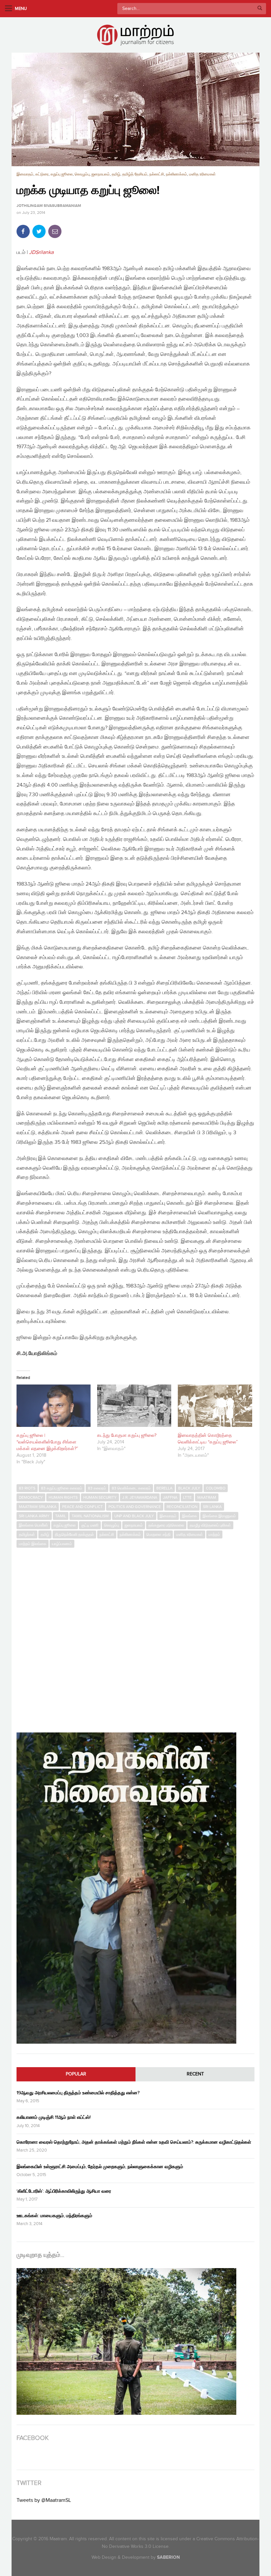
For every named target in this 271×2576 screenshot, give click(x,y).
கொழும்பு (82, 174)
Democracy (31, 1497)
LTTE (187, 1497)
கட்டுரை (42, 174)
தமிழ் (116, 174)
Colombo (216, 1488)
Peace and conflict (82, 1507)
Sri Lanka (212, 1507)
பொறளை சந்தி (158, 1534)
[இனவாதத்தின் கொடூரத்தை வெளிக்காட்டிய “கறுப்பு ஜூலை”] (215, 1406)
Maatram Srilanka (38, 1507)
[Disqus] (135, 1637)
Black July (189, 1488)
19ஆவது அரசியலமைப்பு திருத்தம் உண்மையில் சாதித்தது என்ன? (78, 2093)
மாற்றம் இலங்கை (33, 1544)
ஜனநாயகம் (101, 174)
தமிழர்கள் (27, 1534)
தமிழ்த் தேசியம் (135, 174)
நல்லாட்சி (157, 174)
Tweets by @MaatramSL (44, 2500)
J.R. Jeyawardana (140, 1497)
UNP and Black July (134, 1516)
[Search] (260, 9)
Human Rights (63, 1497)
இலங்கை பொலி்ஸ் (33, 1525)
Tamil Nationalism (90, 1516)
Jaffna (170, 1497)
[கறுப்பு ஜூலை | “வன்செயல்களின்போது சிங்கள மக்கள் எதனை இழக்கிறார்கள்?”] (54, 1406)
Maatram (207, 1497)
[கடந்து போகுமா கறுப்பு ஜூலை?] (134, 1406)
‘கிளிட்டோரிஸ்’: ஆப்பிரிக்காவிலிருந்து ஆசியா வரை (64, 2191)
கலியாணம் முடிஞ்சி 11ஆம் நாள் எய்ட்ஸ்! (54, 2117)
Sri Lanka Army (34, 1516)
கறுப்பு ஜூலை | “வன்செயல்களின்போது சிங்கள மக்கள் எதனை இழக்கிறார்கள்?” (47, 1442)
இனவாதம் (25, 174)
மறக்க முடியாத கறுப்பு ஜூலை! (88, 191)
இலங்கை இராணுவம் (219, 1516)
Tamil (61, 1516)
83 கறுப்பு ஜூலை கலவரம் (62, 1488)
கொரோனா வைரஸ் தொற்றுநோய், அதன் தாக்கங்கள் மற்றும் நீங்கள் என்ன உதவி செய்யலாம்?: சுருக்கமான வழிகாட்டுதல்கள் (134, 2142)
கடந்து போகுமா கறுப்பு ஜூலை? (127, 1435)
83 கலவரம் (97, 1488)
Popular (76, 2074)
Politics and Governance (135, 1507)
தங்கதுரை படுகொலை (166, 1525)
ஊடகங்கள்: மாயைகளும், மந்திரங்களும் (54, 2216)
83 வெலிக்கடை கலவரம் (131, 1488)
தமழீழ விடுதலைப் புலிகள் (210, 1525)
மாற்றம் (214, 1534)
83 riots (27, 1488)
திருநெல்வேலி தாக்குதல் (74, 1534)
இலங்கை (190, 1516)
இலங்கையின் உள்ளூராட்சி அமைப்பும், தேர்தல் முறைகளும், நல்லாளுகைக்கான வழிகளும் (100, 2167)
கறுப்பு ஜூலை (62, 174)
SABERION (168, 2557)
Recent (195, 2074)
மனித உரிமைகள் (202, 174)
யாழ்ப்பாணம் (62, 1544)
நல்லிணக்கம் (176, 174)
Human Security (100, 1497)
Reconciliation (182, 1507)
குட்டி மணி (90, 1525)
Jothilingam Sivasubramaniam (49, 206)
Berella (164, 1488)
